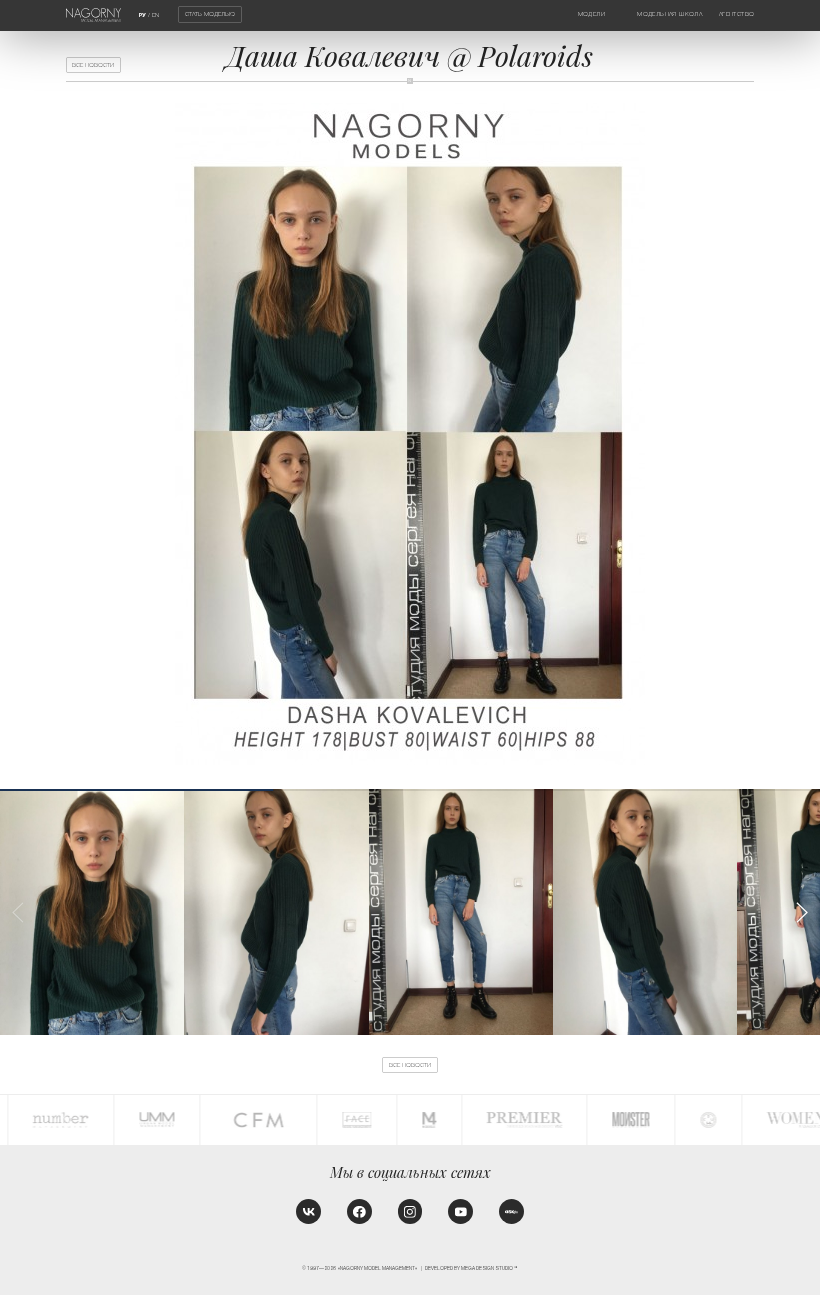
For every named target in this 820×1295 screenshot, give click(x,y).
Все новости (93, 65)
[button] (801, 912)
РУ (142, 15)
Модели (591, 14)
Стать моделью (210, 14)
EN (155, 15)
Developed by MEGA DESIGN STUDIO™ (471, 1268)
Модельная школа (669, 14)
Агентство (737, 14)
